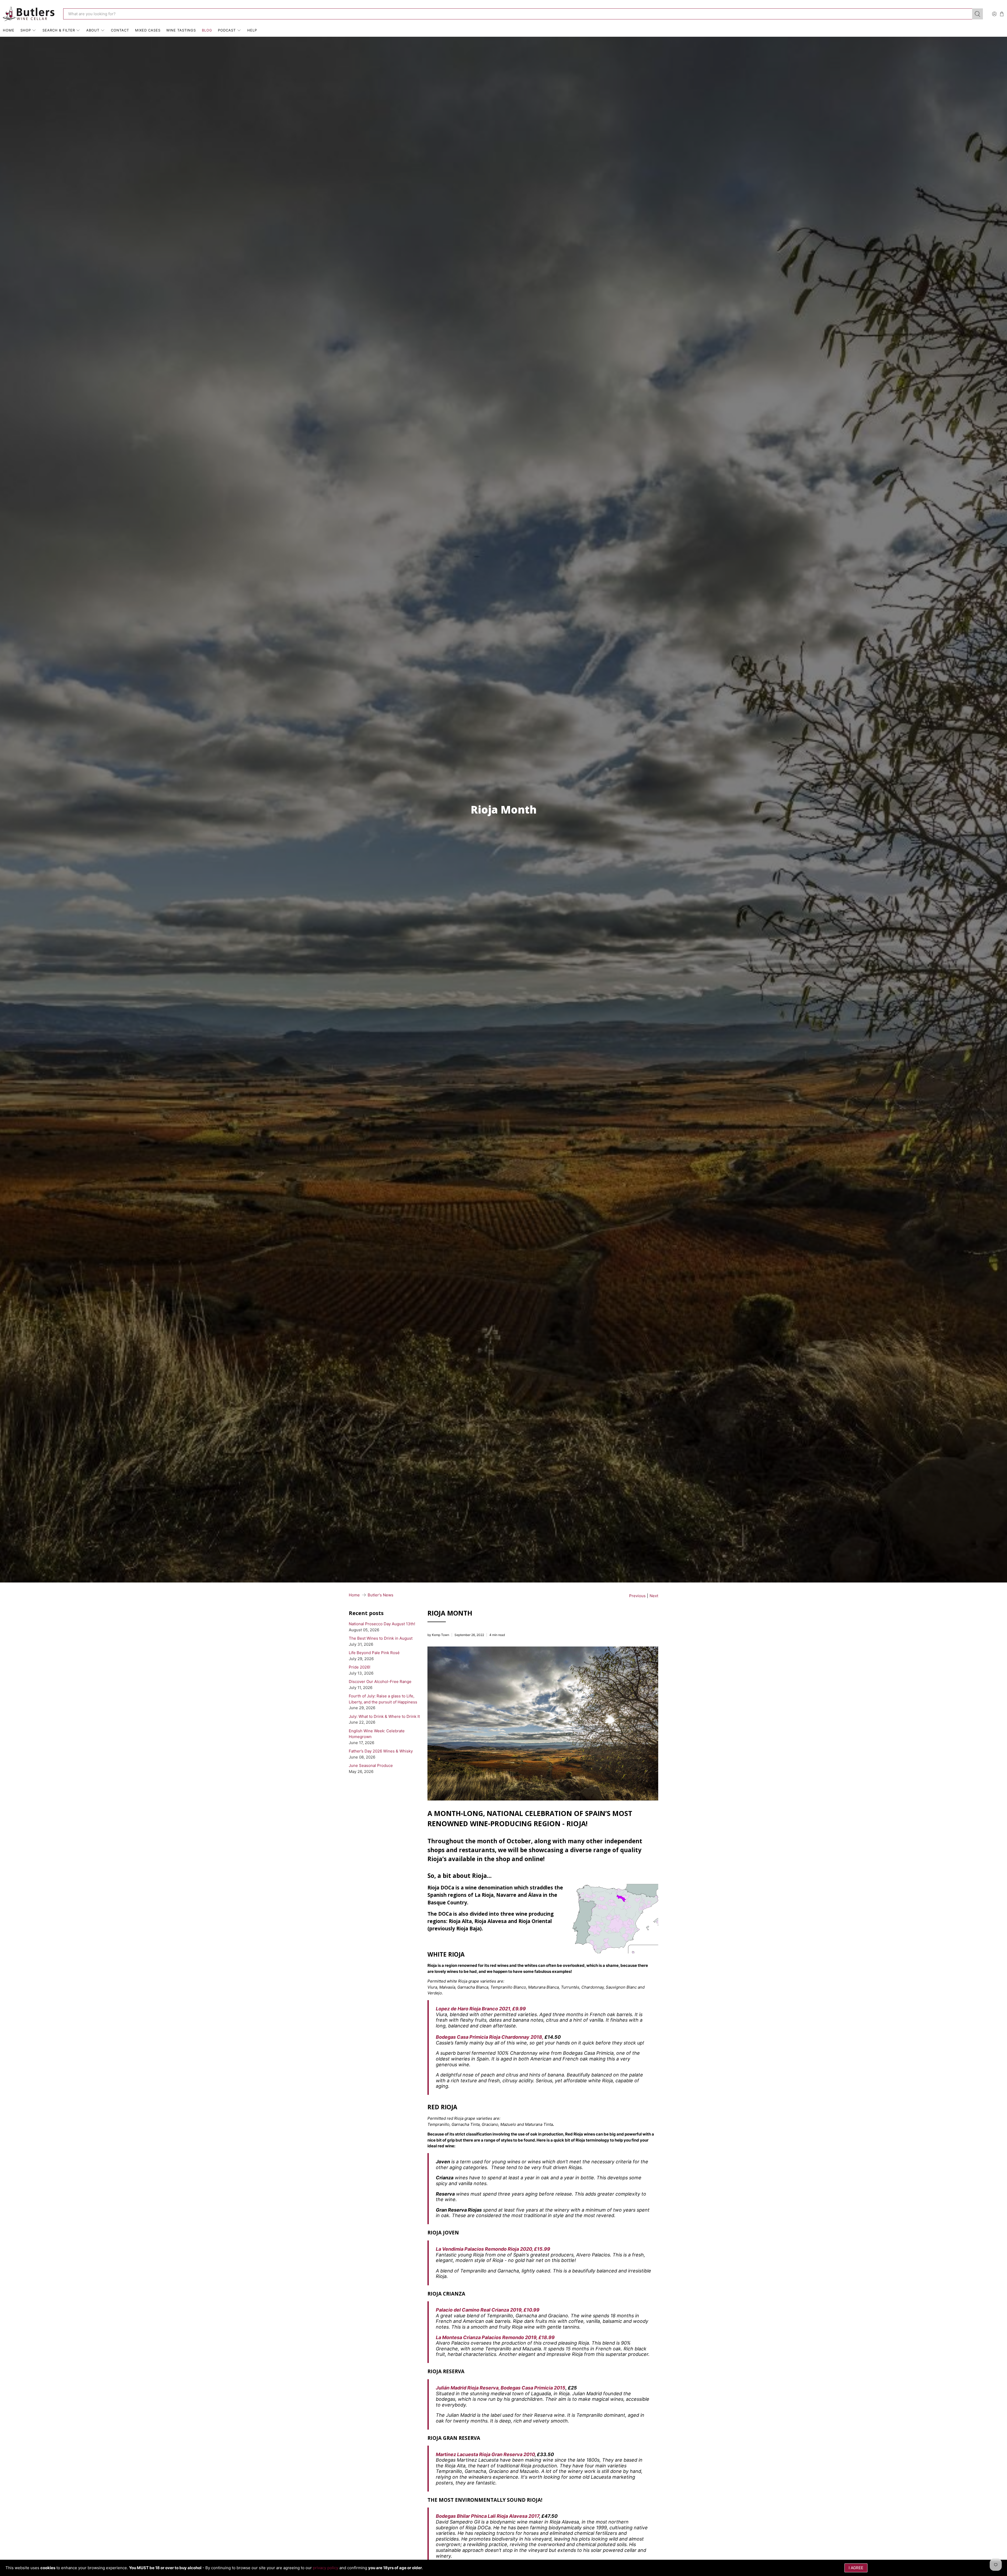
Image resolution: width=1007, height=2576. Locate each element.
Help (252, 30)
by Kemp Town (438, 1635)
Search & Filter (59, 30)
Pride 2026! (360, 1667)
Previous (637, 1596)
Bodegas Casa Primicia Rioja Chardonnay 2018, (490, 2037)
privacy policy (326, 2568)
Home (9, 30)
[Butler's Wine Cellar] (29, 14)
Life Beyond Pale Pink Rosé (374, 1653)
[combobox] (518, 14)
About (93, 30)
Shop (26, 30)
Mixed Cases (148, 30)
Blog (207, 30)
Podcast (227, 30)
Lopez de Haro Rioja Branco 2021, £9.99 (481, 2009)
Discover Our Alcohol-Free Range (380, 1682)
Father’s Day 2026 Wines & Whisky (381, 1751)
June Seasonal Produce (371, 1765)
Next (654, 1596)
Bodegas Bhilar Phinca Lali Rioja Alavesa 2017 (488, 2516)
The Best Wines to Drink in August (381, 1638)
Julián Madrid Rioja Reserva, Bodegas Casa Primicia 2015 (501, 2388)
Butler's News (381, 1595)
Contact (120, 30)
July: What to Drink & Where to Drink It (384, 1716)
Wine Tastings (181, 30)
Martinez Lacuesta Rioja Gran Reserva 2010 (485, 2454)
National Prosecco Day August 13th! (382, 1624)
